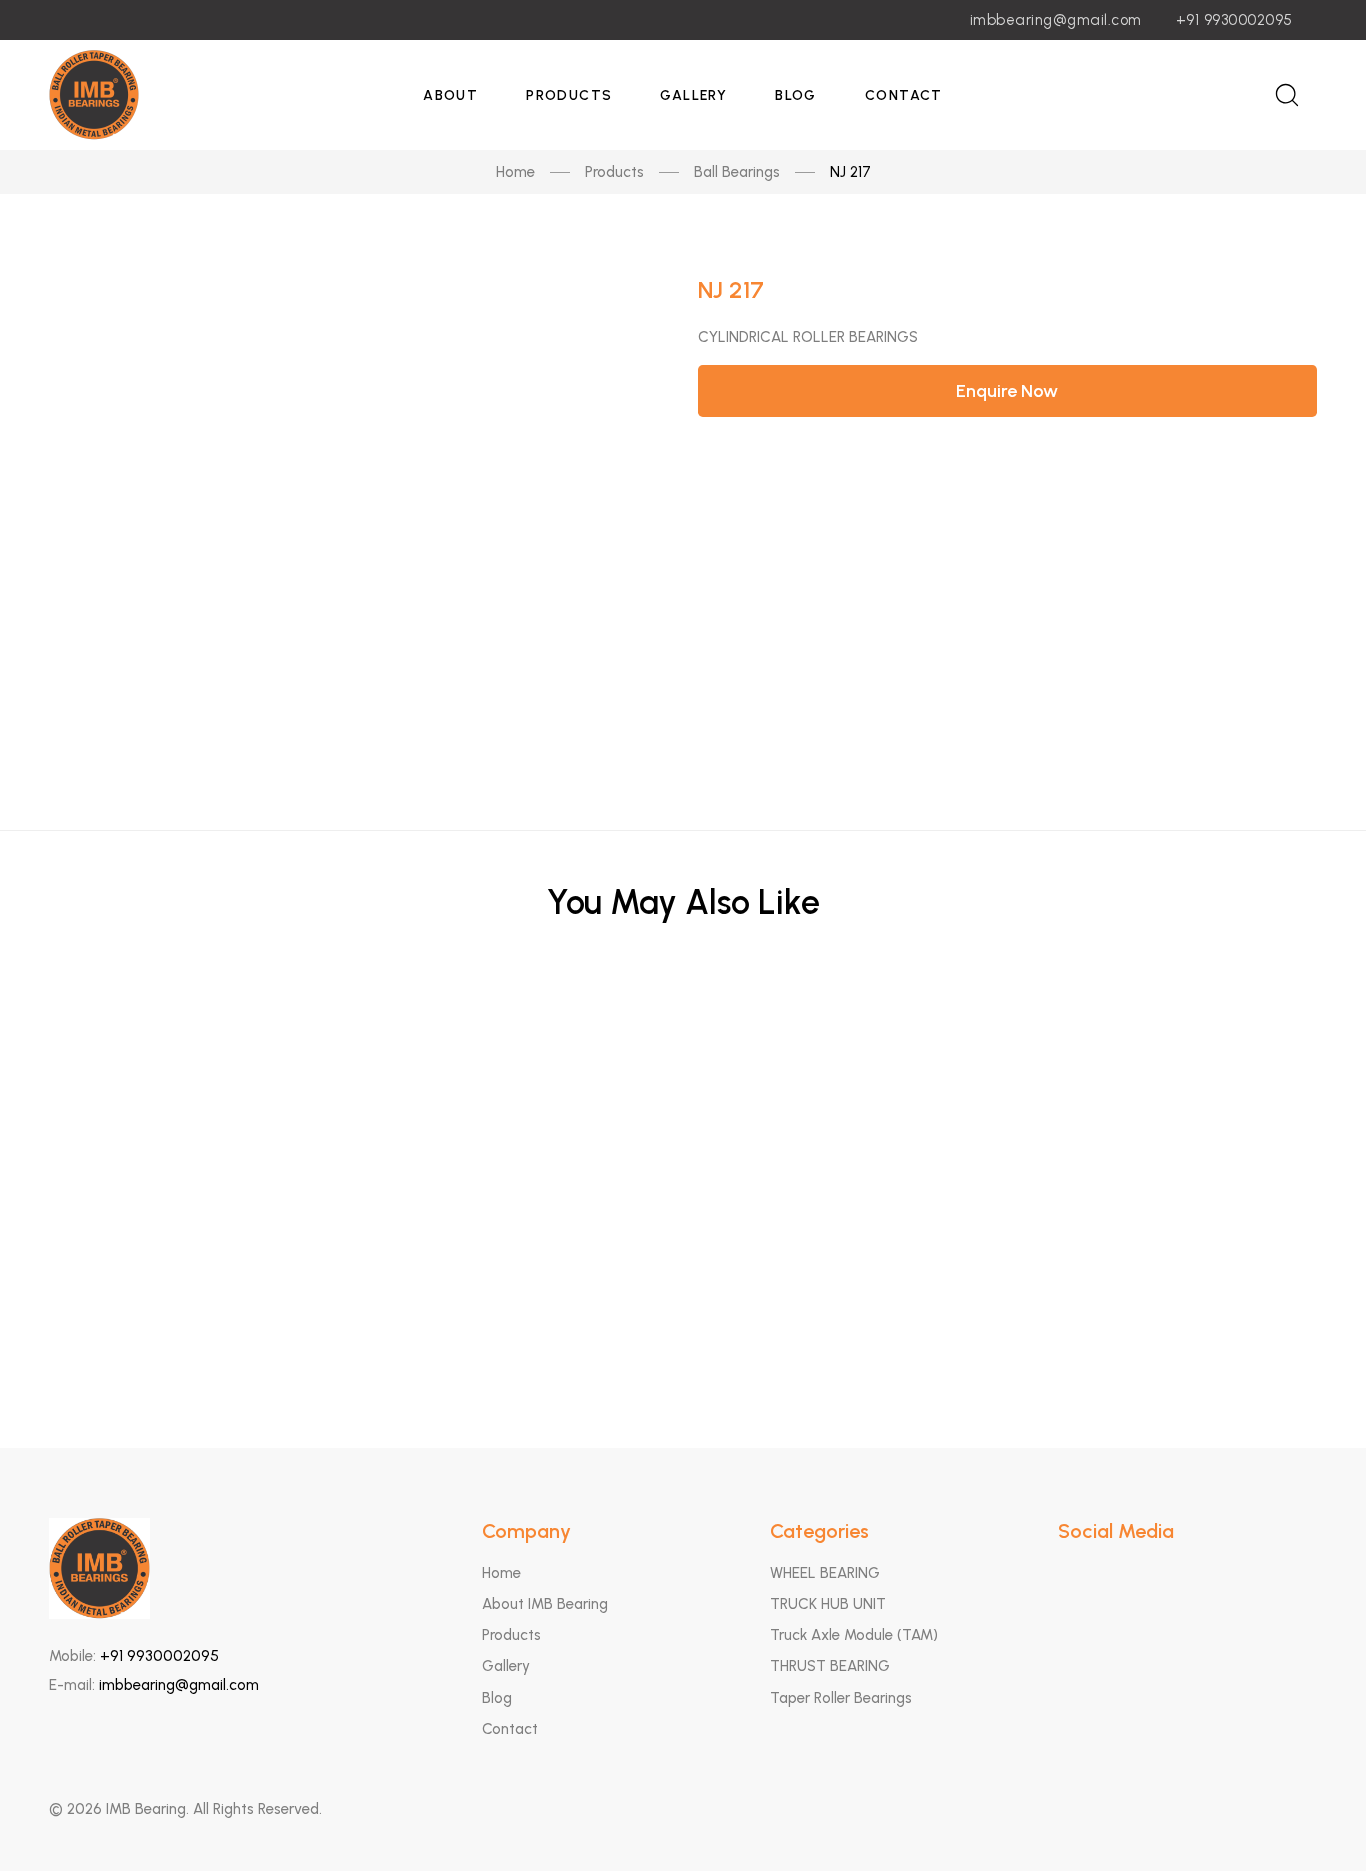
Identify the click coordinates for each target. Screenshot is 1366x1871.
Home (515, 172)
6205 (683, 1130)
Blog (796, 95)
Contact (904, 95)
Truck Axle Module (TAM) (854, 1635)
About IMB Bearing (545, 1604)
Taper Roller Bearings (841, 1698)
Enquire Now (1007, 391)
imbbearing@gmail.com (1056, 20)
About (450, 95)
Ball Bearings (737, 172)
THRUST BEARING (830, 1666)
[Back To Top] (1312, 1817)
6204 (683, 1326)
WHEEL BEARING (825, 1573)
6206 (683, 1032)
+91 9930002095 (1234, 20)
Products (569, 95)
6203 (683, 1228)
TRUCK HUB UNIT (828, 1604)
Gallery (693, 95)
